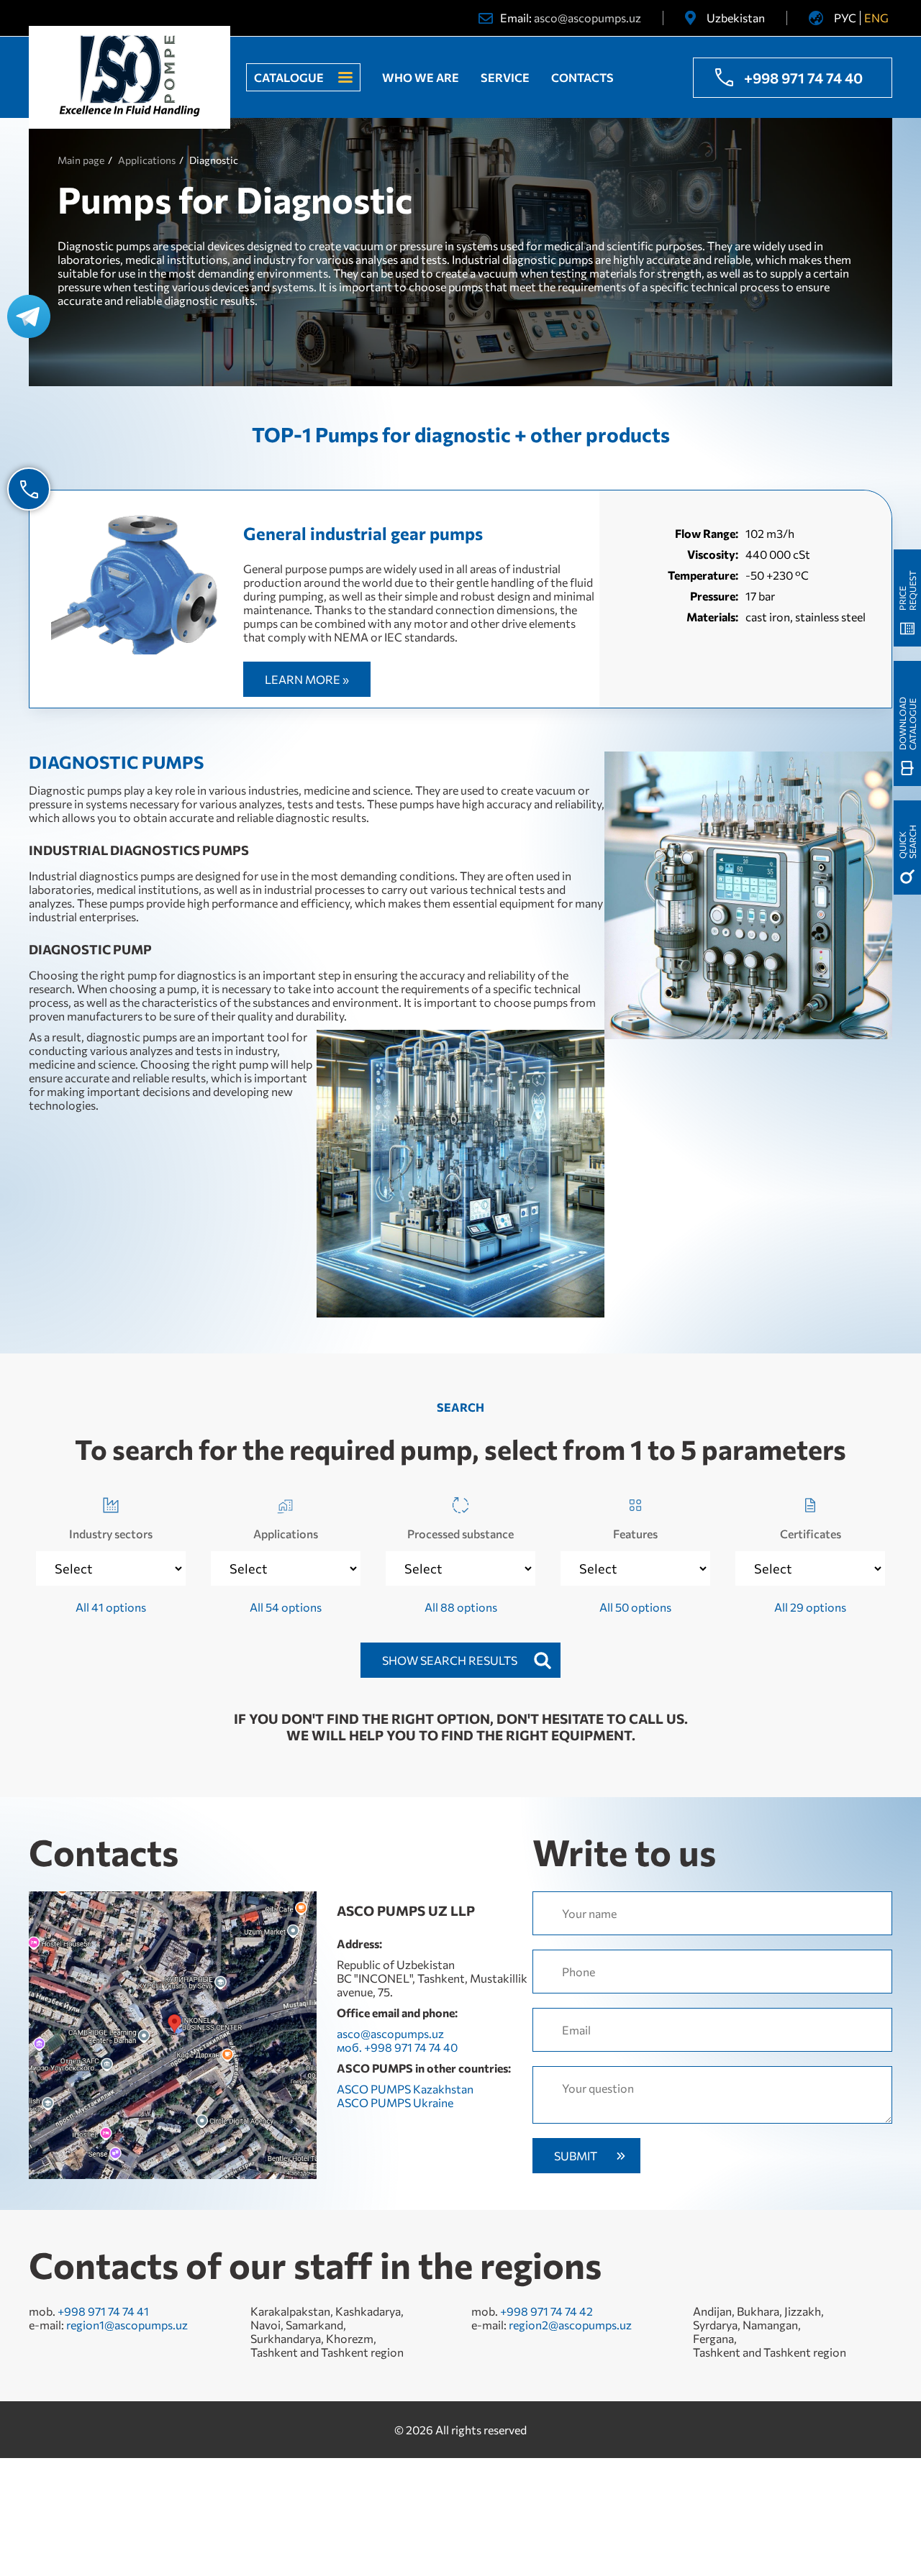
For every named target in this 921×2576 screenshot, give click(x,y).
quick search (907, 842)
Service (505, 77)
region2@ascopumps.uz (570, 2325)
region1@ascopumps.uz (127, 2325)
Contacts (582, 77)
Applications (286, 1534)
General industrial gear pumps (363, 533)
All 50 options (635, 1607)
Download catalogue (907, 723)
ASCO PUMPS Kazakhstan (405, 2089)
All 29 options (810, 1607)
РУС (845, 18)
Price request (907, 590)
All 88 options (461, 1607)
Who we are (421, 77)
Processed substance (460, 1534)
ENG (876, 18)
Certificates (811, 1534)
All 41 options (111, 1607)
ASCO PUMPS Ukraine (395, 2102)
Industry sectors (111, 1534)
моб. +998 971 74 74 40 (397, 2047)
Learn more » (307, 679)
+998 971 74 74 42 (546, 2311)
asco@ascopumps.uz (587, 18)
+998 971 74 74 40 (803, 78)
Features (635, 1534)
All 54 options (286, 1607)
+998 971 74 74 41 (103, 2311)
